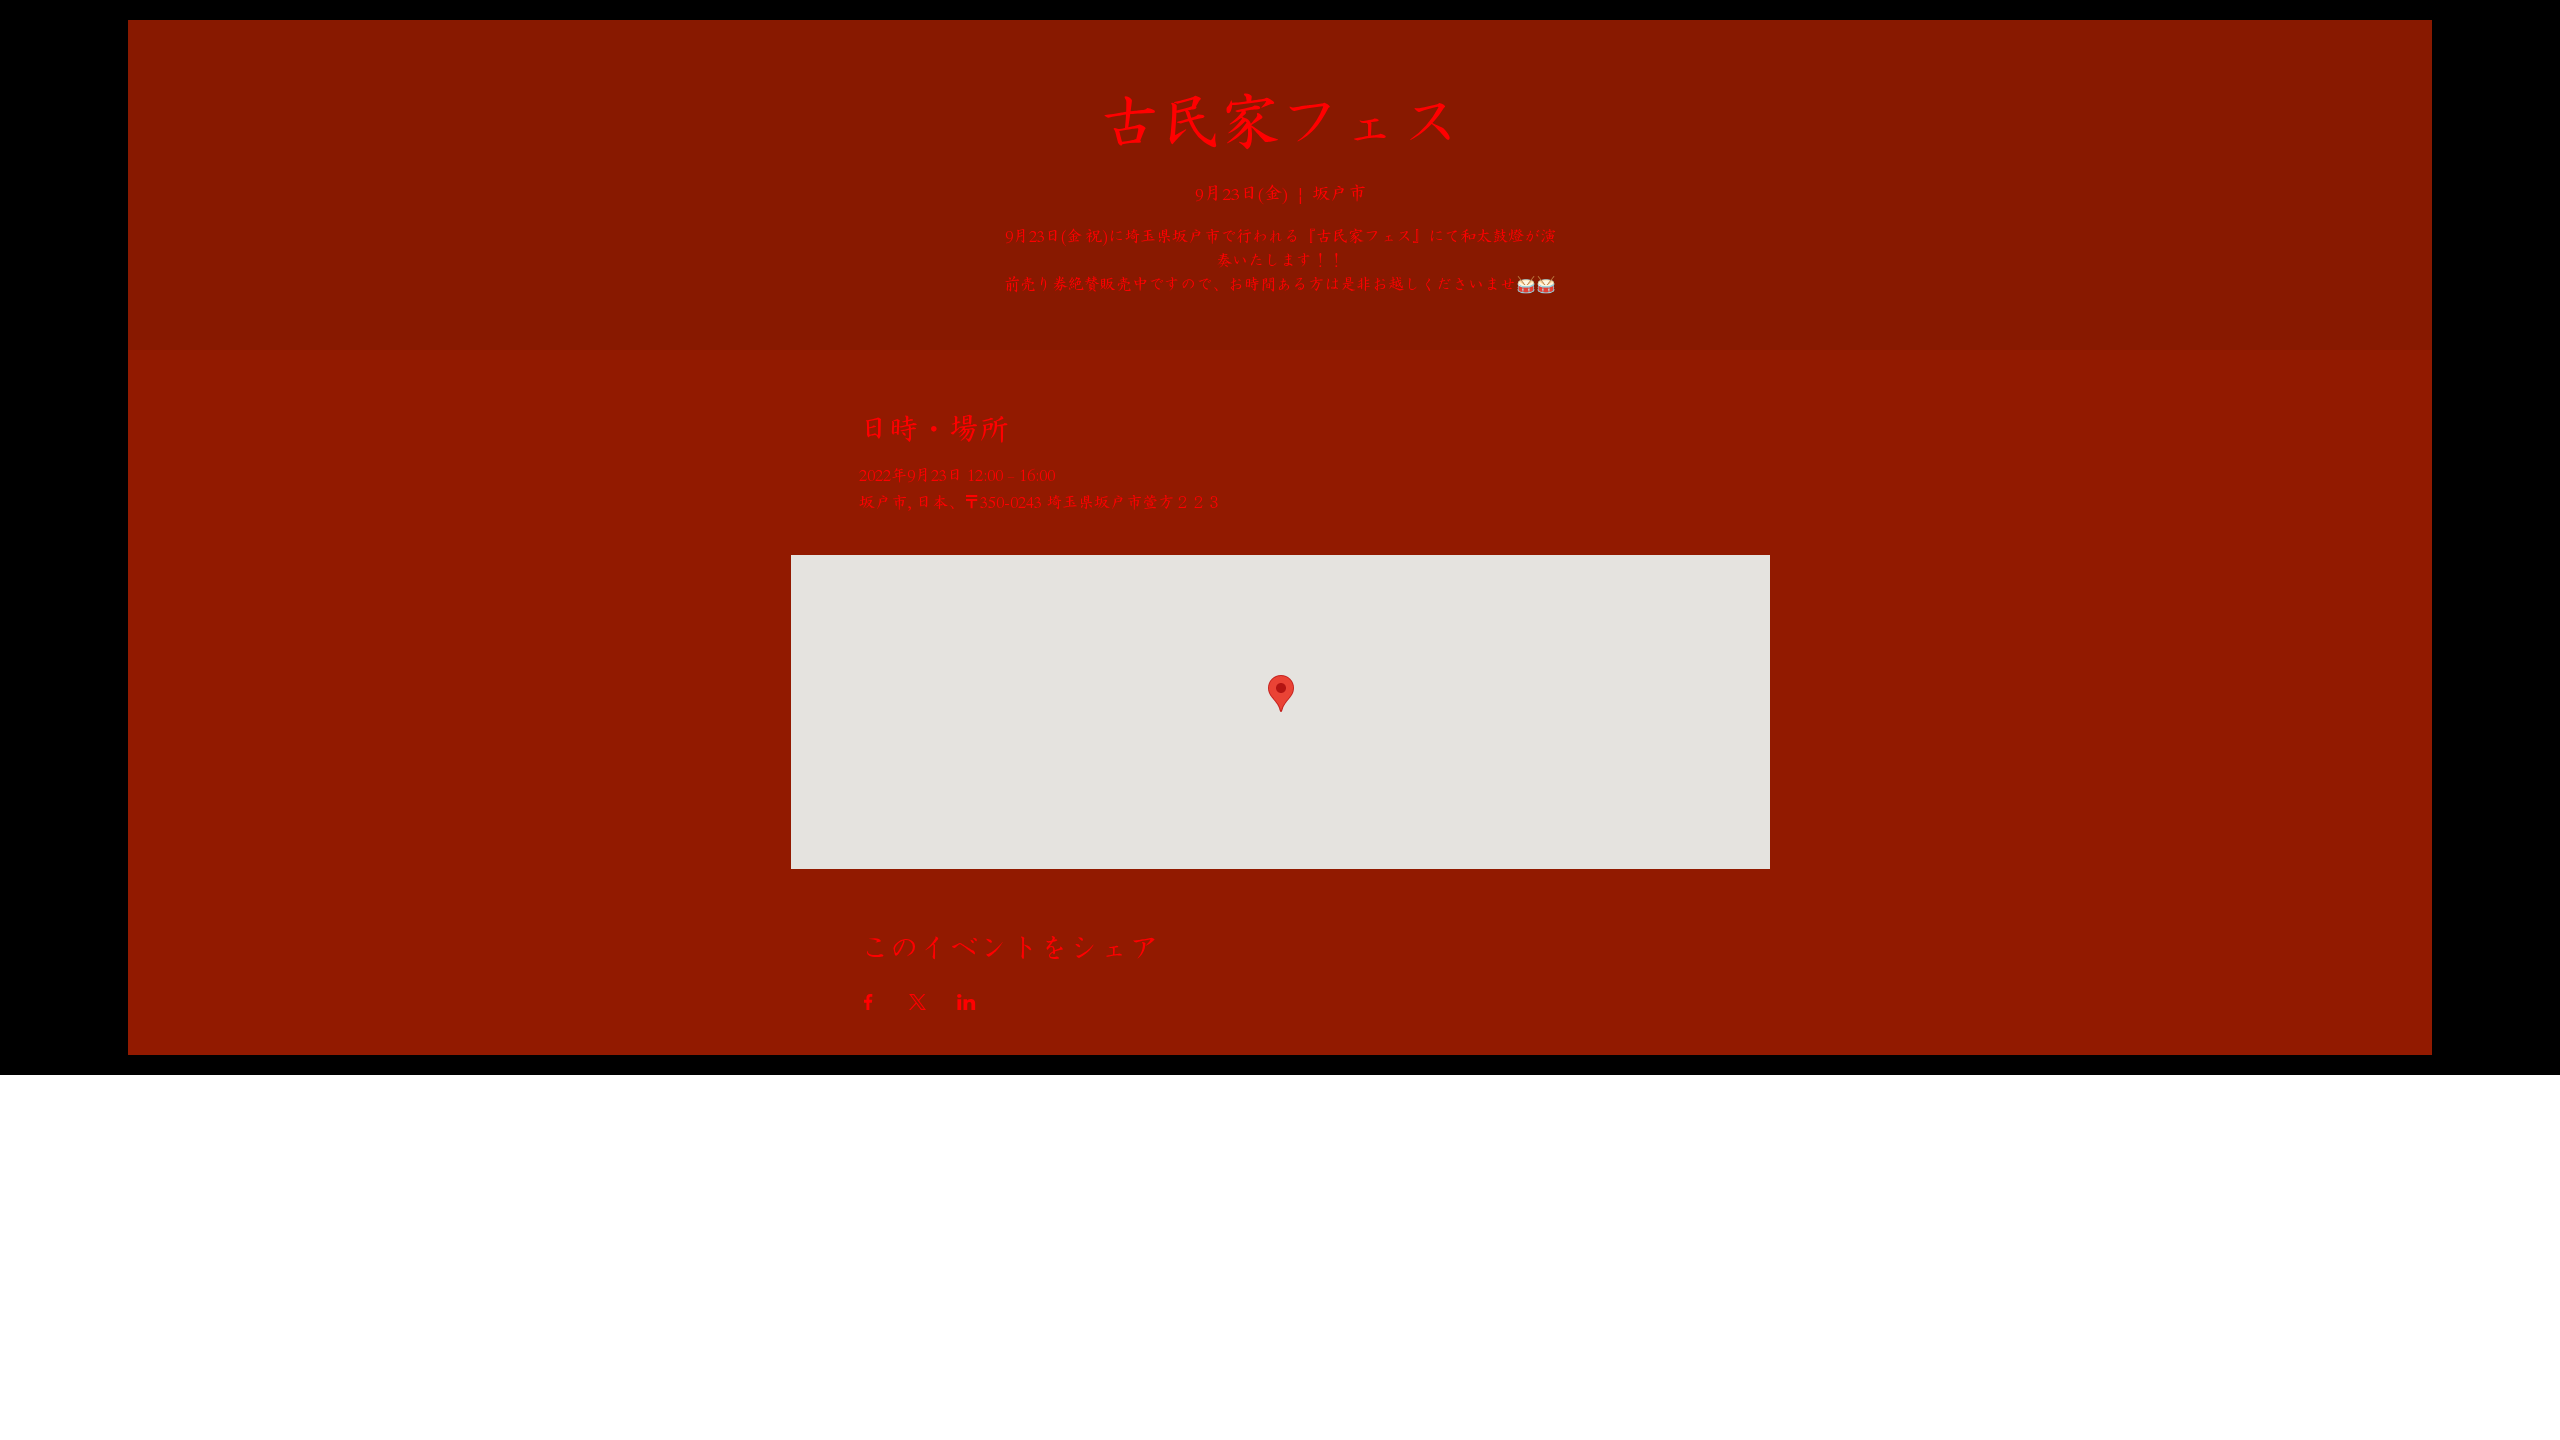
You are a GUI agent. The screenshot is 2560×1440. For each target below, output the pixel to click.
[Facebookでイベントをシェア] (868, 1002)
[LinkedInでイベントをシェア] (966, 1002)
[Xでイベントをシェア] (917, 1002)
